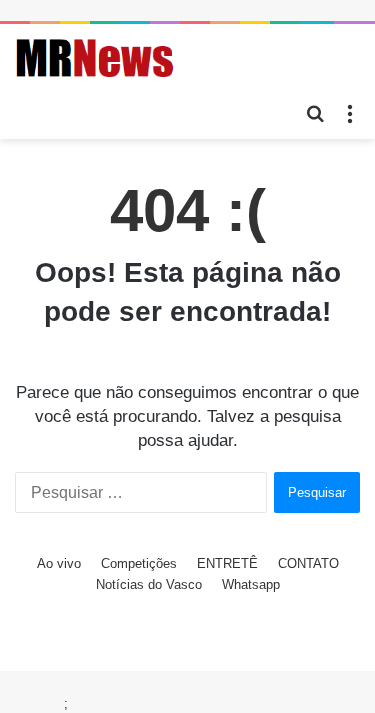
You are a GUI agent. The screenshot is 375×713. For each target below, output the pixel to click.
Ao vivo (59, 563)
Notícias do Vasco (149, 584)
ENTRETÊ (227, 563)
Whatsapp (251, 584)
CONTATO (308, 563)
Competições (139, 563)
